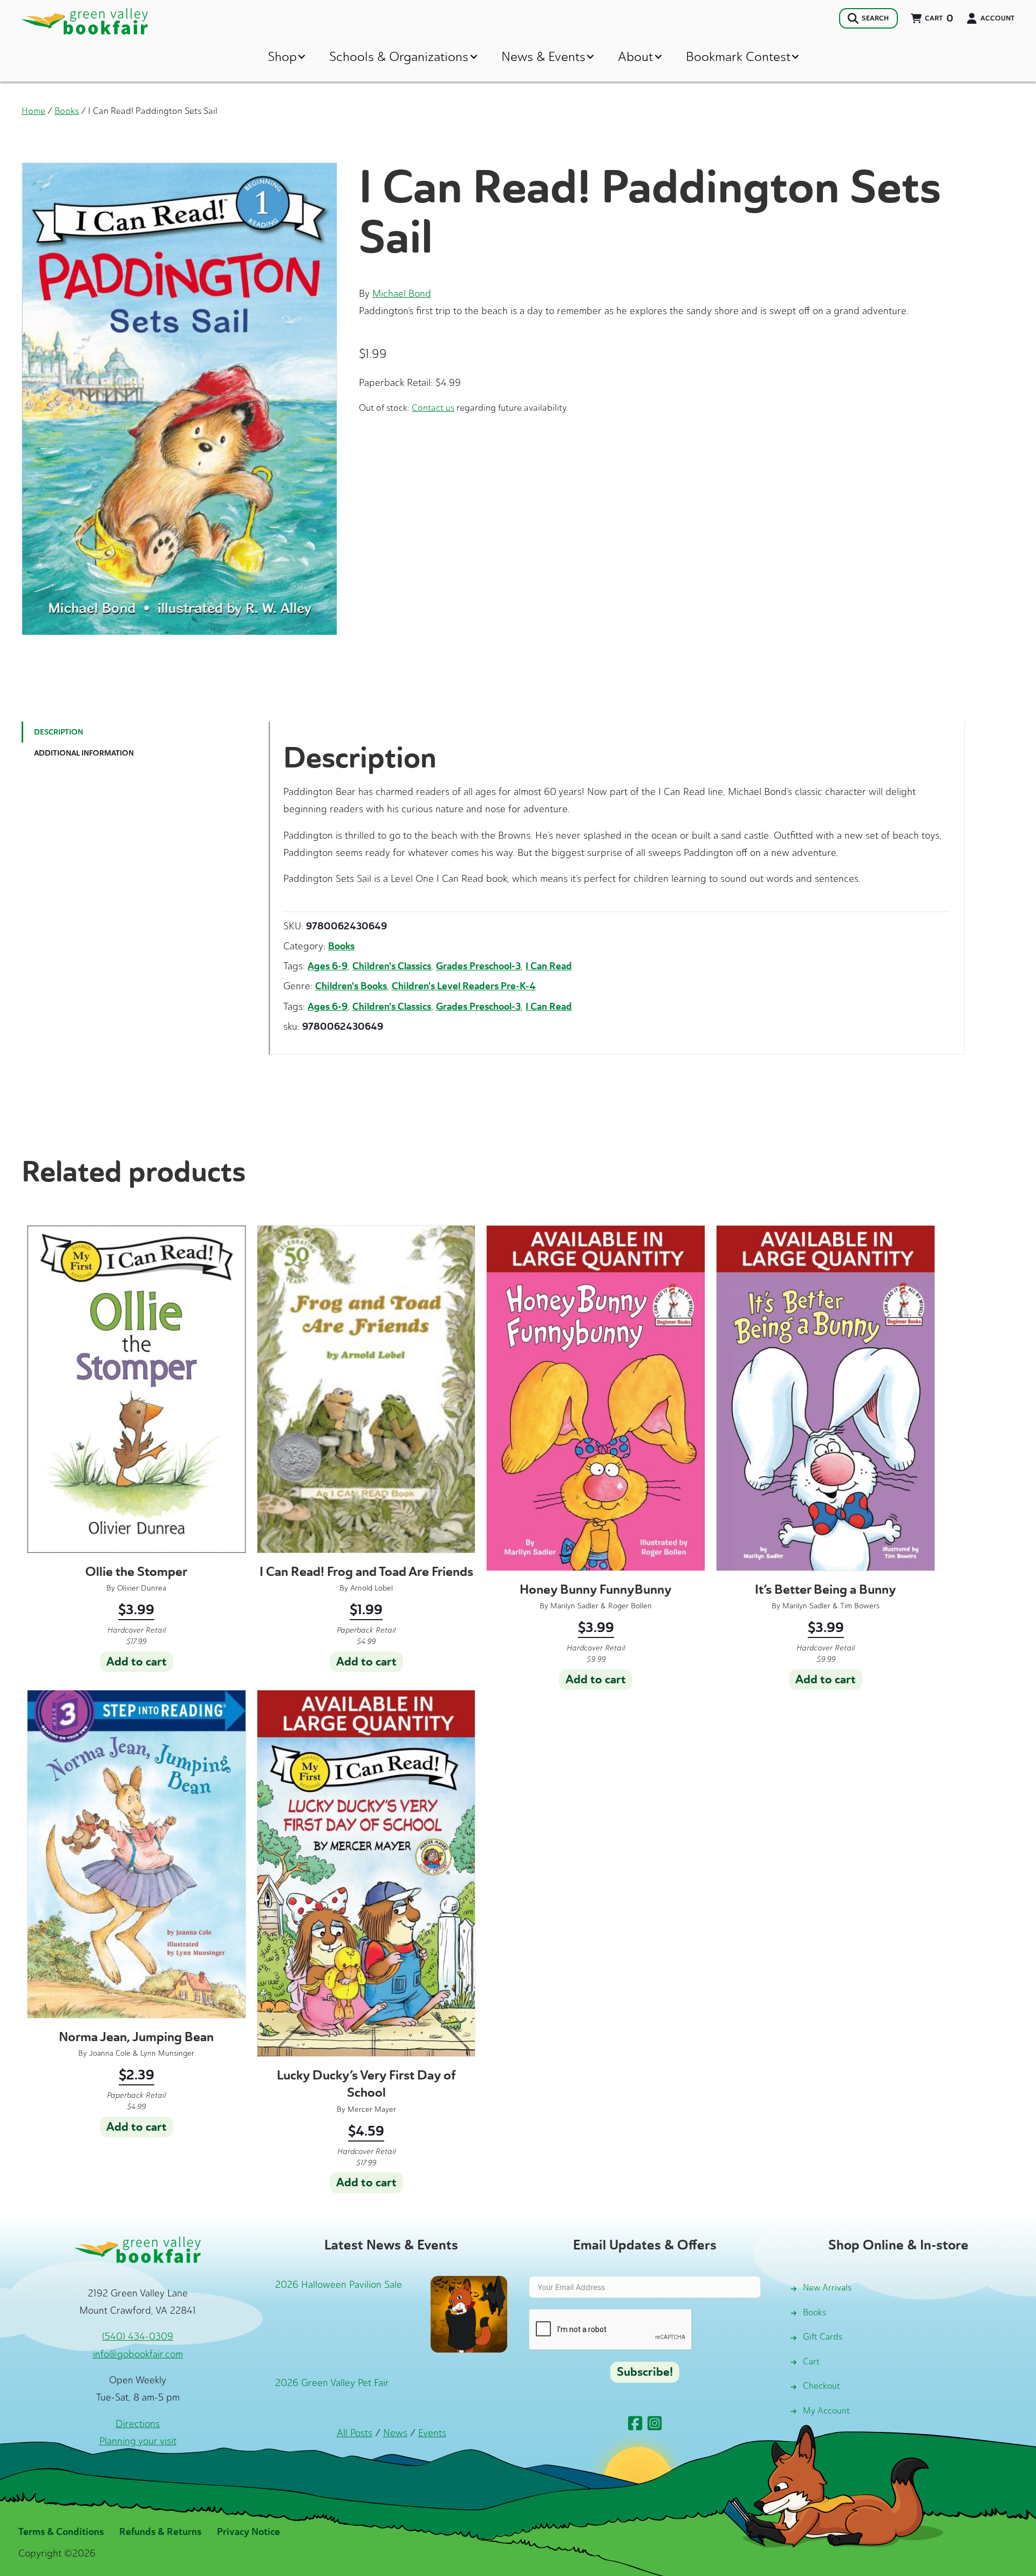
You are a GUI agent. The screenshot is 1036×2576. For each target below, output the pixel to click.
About (635, 56)
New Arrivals (827, 2288)
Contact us (433, 407)
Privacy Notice (248, 2532)
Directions (138, 2424)
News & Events (543, 56)
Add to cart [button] (137, 1662)
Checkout (822, 2386)
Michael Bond (402, 294)
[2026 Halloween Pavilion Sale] (469, 2314)
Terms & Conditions (61, 2532)
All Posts (355, 2433)
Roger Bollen (630, 1606)
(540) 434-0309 (138, 2336)
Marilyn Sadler (574, 1606)
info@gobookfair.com (138, 2354)
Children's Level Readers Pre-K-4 (464, 986)
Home (33, 111)
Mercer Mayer (372, 2109)
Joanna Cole (110, 2053)
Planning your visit (138, 2441)
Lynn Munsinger (167, 2053)
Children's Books (351, 986)
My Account (826, 2411)
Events (432, 2433)
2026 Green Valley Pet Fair (332, 2383)
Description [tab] (59, 732)
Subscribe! (645, 2372)
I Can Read (549, 966)
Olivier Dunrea (142, 1588)
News (395, 2433)
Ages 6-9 (328, 966)
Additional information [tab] (84, 753)
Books (67, 111)
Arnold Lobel (372, 1588)
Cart (811, 2361)
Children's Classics (392, 966)
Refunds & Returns (160, 2532)
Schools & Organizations (399, 56)
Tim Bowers (860, 1606)
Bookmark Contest (738, 56)
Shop (282, 56)
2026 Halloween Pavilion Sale (339, 2285)
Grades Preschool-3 (478, 966)
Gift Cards (823, 2337)
